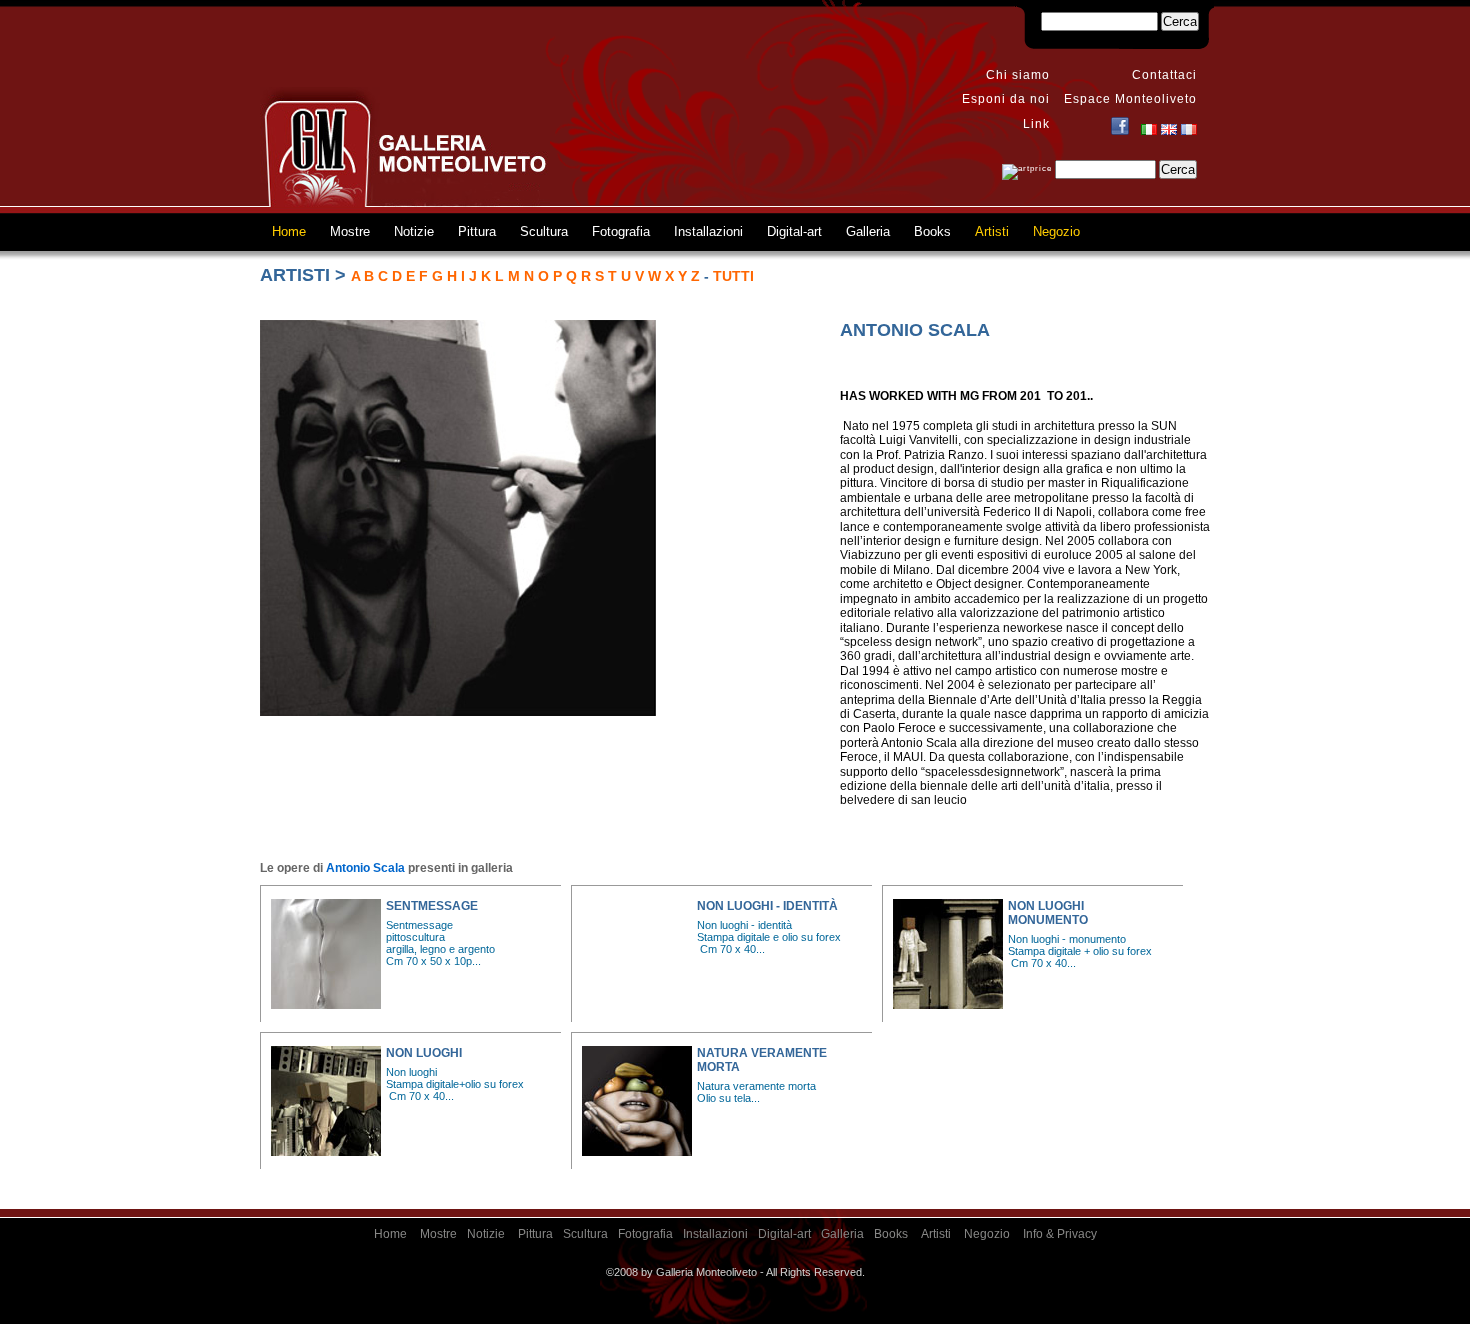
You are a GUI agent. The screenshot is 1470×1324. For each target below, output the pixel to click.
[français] (1189, 131)
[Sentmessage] (326, 954)
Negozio (1056, 231)
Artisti (992, 231)
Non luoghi (424, 1053)
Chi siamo (1018, 75)
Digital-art (794, 231)
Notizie (414, 231)
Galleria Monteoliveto (405, 147)
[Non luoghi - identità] (637, 954)
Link (1036, 124)
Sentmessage (432, 906)
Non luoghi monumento (1048, 913)
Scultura (544, 231)
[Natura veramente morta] (637, 1101)
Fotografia (621, 231)
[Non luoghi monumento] (948, 954)
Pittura (477, 231)
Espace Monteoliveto (1130, 99)
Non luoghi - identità (767, 906)
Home (289, 231)
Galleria (868, 231)
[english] (1169, 131)
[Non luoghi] (326, 1101)
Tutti (733, 276)
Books (932, 231)
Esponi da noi (1006, 99)
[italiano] (1149, 131)
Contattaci (1164, 75)
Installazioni (708, 231)
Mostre (350, 231)
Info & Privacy (1060, 1234)
